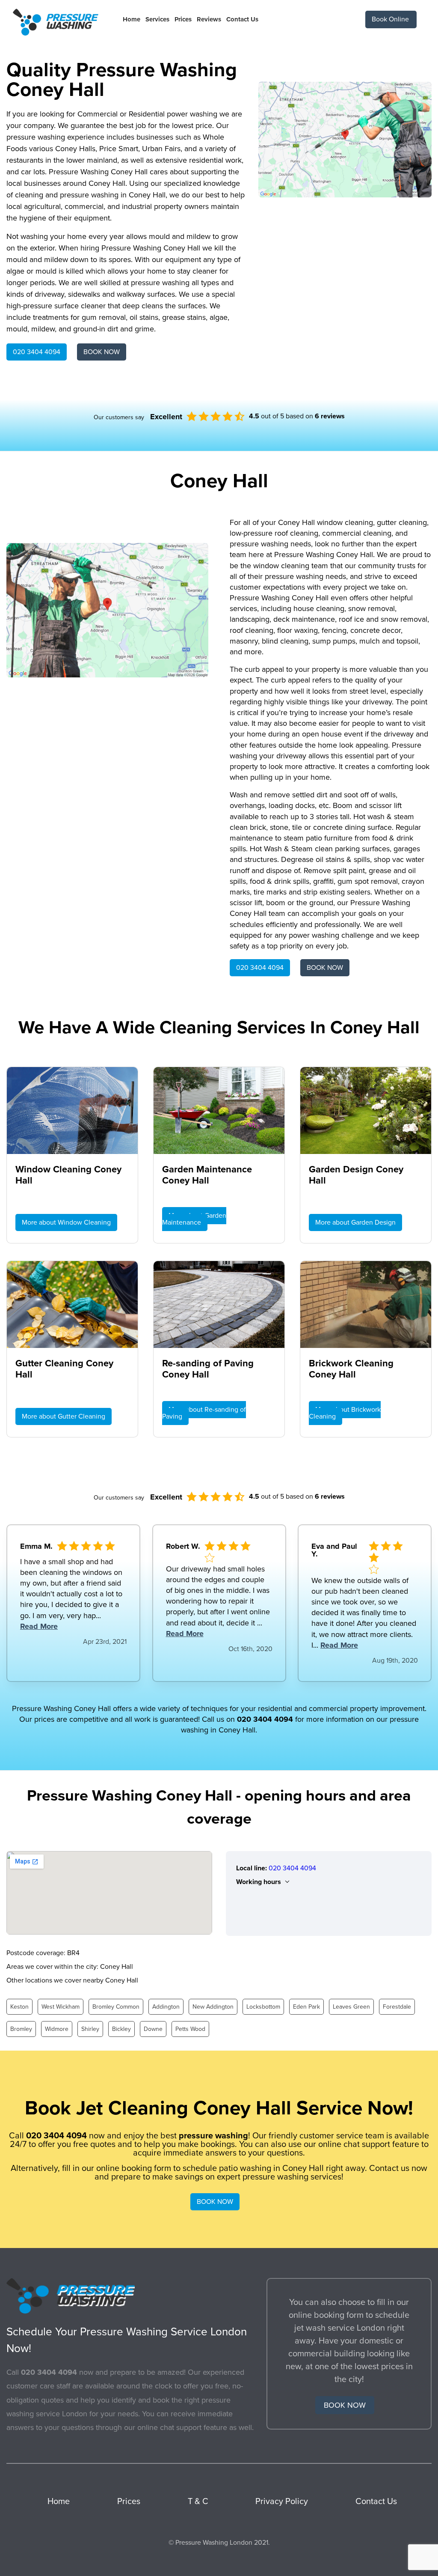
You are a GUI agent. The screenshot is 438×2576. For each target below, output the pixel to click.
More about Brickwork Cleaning (345, 1413)
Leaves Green (351, 2007)
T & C (198, 2501)
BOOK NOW (102, 352)
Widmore (57, 2029)
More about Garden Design (355, 1222)
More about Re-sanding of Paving (204, 1413)
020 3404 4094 (37, 352)
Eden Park (306, 2007)
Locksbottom (263, 2007)
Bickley (121, 2029)
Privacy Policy (282, 2501)
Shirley (90, 2029)
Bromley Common (116, 2007)
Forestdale (397, 2007)
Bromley (21, 2029)
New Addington (213, 2007)
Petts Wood (190, 2029)
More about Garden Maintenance (194, 1219)
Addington (166, 2007)
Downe (153, 2029)
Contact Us (242, 19)
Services (157, 19)
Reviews (209, 19)
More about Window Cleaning (66, 1222)
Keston (19, 2007)
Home (132, 19)
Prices (183, 19)
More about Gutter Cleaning (64, 1416)
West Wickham (61, 2007)
